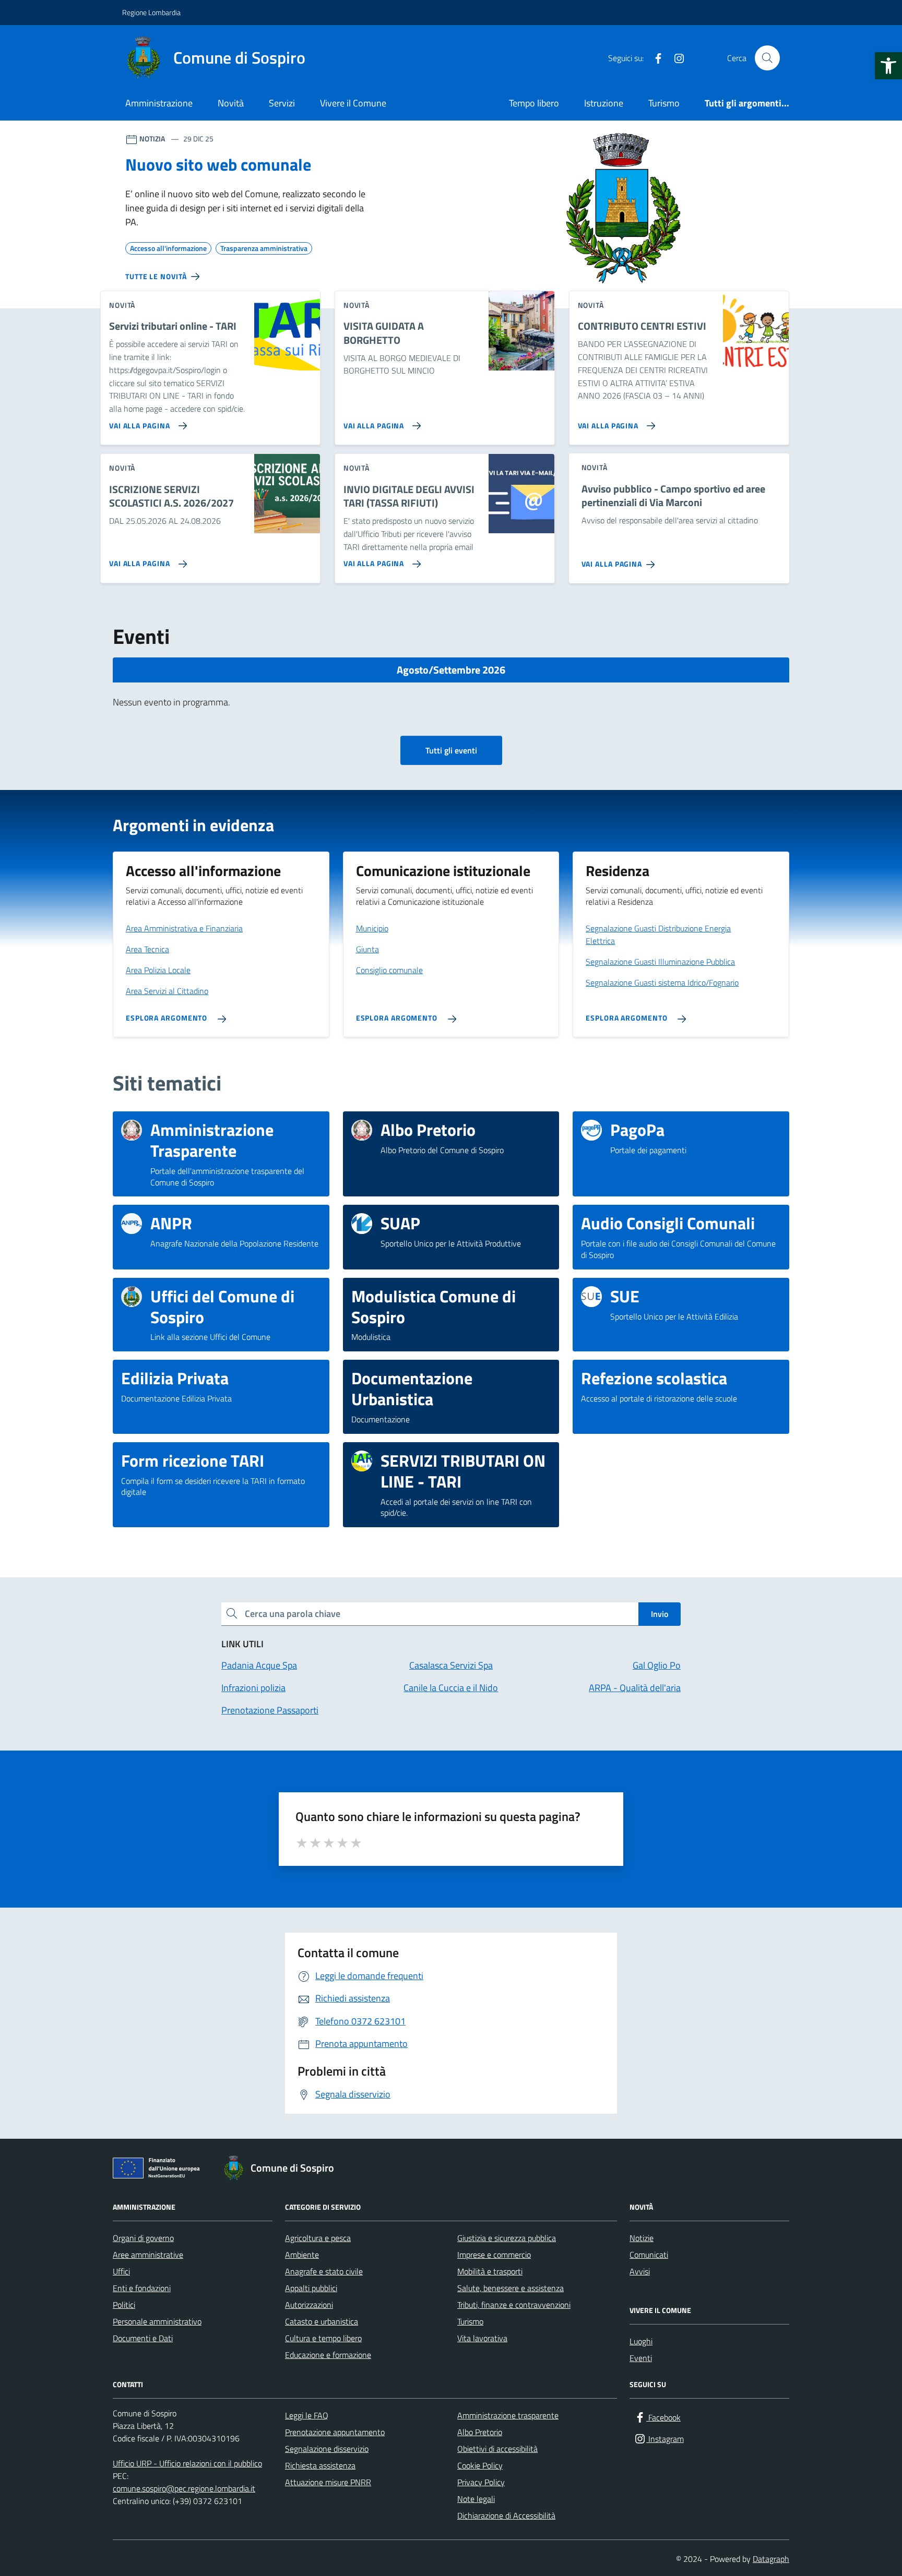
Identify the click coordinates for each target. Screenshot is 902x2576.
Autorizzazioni (309, 2305)
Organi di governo (143, 2238)
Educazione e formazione (328, 2355)
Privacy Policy (481, 2482)
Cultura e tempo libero (323, 2338)
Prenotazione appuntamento (335, 2432)
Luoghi (641, 2341)
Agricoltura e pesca (318, 2238)
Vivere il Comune (353, 103)
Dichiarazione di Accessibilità (506, 2515)
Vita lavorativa (482, 2338)
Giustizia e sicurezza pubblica (507, 2238)
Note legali (476, 2499)
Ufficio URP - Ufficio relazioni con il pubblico (187, 2463)
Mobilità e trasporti (490, 2271)
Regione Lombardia (151, 12)
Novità (231, 103)
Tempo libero (534, 103)
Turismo (664, 103)
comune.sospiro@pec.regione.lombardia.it (184, 2488)
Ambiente (302, 2255)
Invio (660, 1614)
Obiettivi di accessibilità (497, 2449)
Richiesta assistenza (320, 2465)
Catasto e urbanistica (322, 2321)
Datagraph (771, 2559)
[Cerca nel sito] (767, 58)
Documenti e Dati (143, 2338)
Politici (124, 2305)
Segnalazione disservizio (327, 2449)
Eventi (641, 2358)
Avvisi (640, 2271)
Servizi (282, 103)
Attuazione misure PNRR (328, 2482)
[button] (888, 66)
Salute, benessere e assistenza (511, 2288)
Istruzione (604, 103)
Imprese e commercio (494, 2255)
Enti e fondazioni (142, 2288)
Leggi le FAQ (307, 2415)
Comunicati (649, 2255)
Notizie (642, 2238)
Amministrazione (159, 103)
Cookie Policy (480, 2465)
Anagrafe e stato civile (324, 2271)
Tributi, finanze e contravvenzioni (514, 2305)
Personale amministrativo (157, 2321)
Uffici (121, 2271)
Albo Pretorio (480, 2432)
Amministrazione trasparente (508, 2415)
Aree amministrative (148, 2255)
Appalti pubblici (311, 2288)
